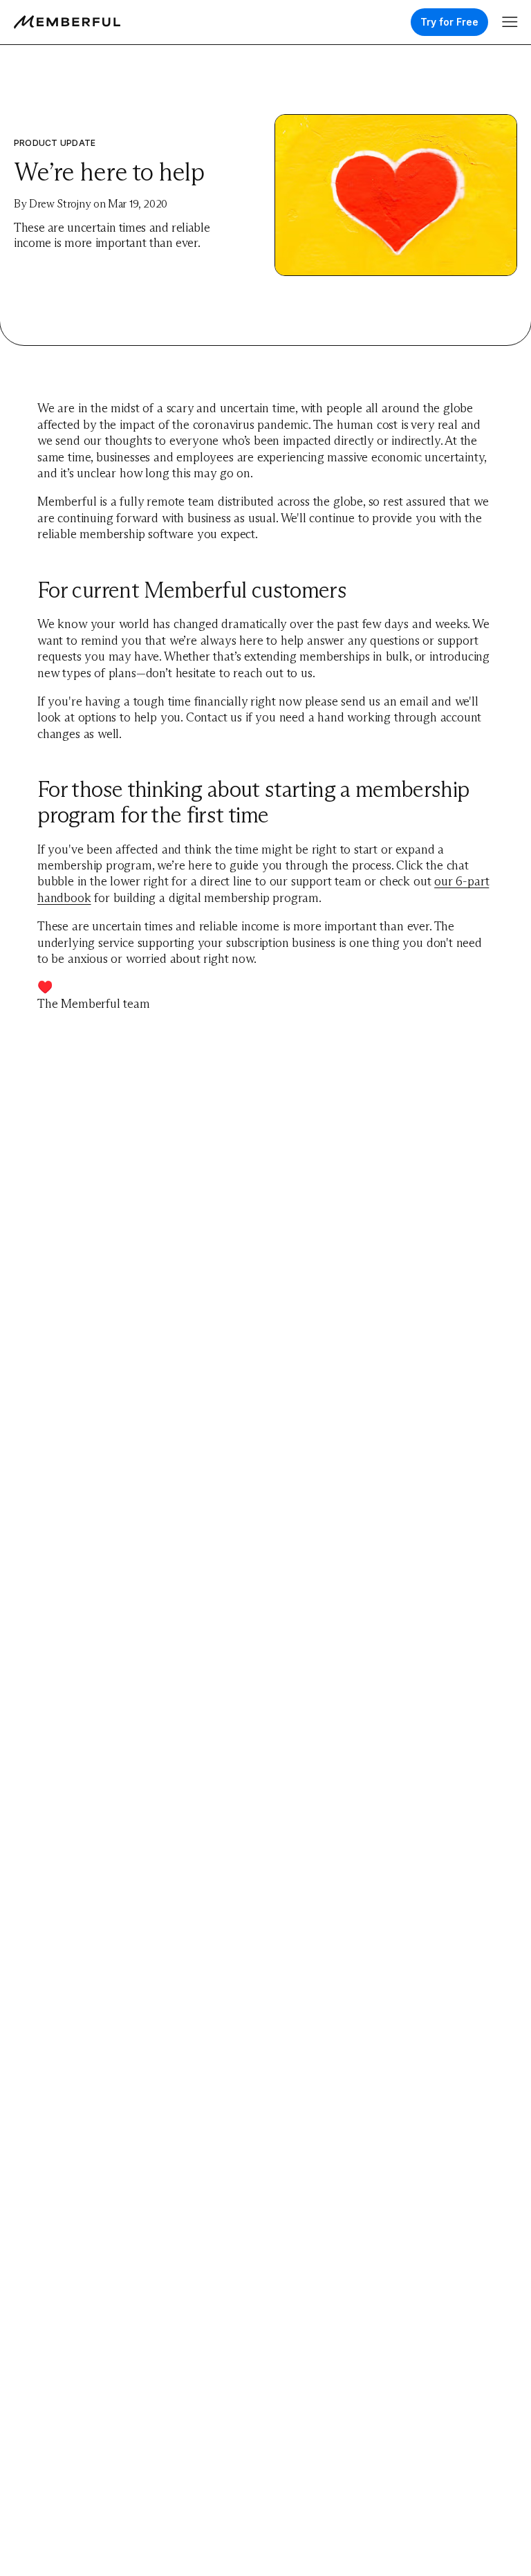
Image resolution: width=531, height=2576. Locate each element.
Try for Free (449, 22)
